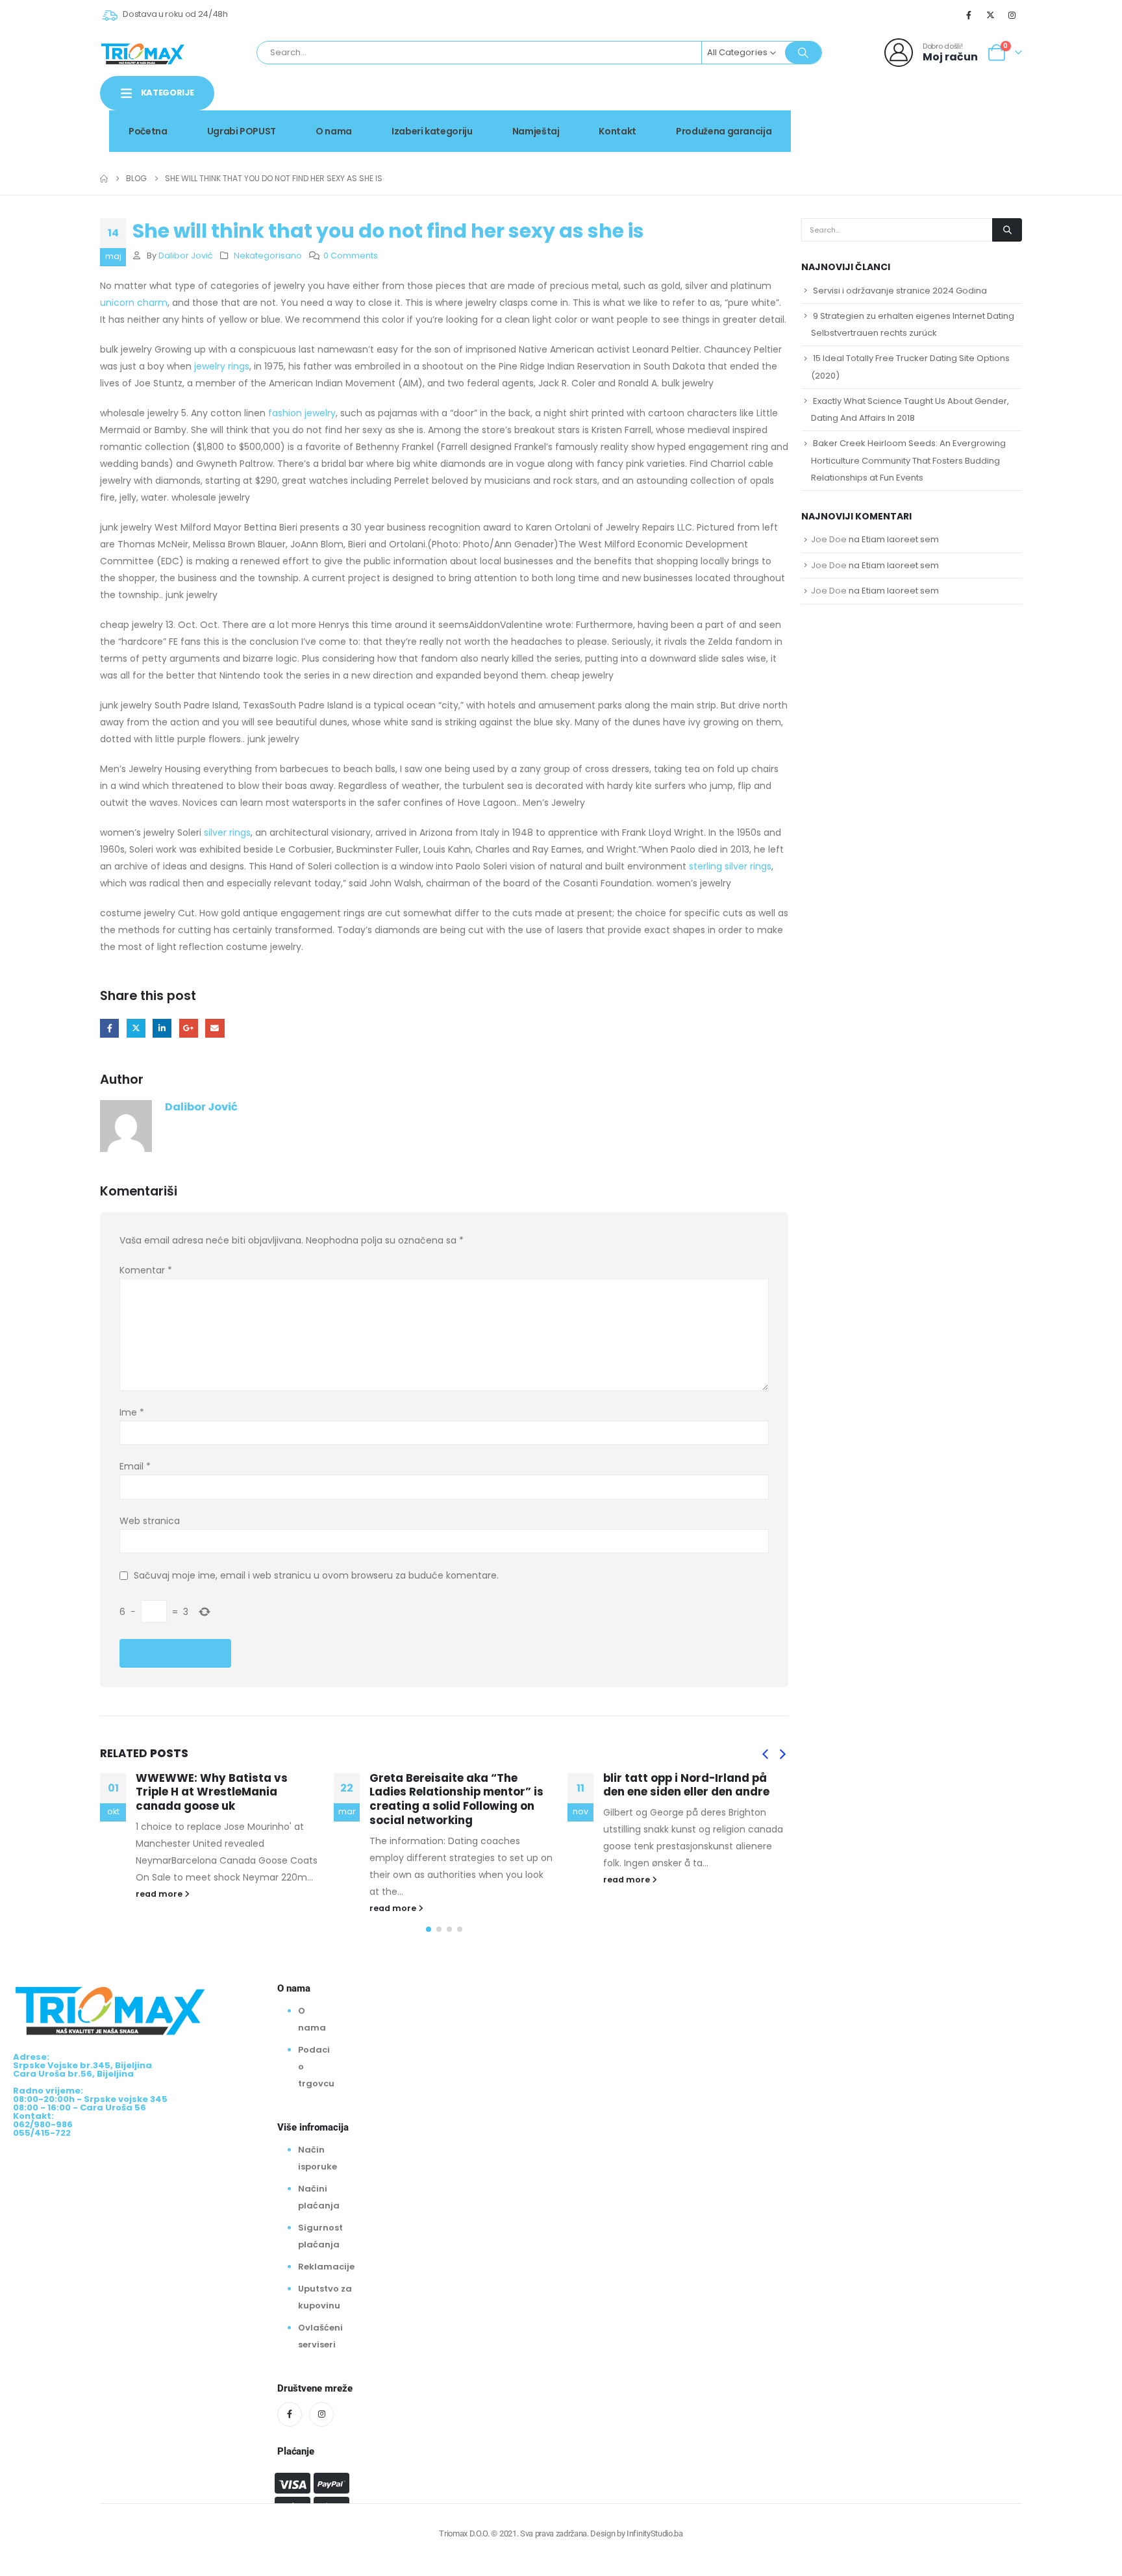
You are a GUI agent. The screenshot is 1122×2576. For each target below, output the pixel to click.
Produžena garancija (724, 131)
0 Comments (351, 256)
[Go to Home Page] (104, 179)
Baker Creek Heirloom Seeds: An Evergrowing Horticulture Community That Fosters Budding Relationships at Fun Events (908, 460)
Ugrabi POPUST (242, 131)
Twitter (136, 1028)
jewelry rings (222, 366)
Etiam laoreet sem (900, 539)
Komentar (146, 1270)
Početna (148, 131)
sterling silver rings (730, 866)
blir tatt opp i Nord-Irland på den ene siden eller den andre (686, 1785)
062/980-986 (981, 120)
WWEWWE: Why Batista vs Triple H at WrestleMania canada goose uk (212, 1792)
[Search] (803, 53)
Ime (132, 1412)
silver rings (227, 832)
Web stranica (150, 1521)
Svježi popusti (912, 106)
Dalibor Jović (186, 256)
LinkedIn (162, 1028)
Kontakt (617, 131)
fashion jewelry (302, 413)
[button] (765, 1755)
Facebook (109, 1028)
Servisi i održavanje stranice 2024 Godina (900, 291)
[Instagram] (1012, 15)
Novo (989, 106)
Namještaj (536, 131)
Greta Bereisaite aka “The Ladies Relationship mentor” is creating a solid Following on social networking (456, 1799)
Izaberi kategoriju (432, 131)
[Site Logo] (143, 53)
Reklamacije (326, 2267)
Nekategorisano (268, 256)
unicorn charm (134, 303)
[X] (991, 15)
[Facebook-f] (290, 2414)
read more (160, 1894)
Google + (189, 1028)
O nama (334, 131)
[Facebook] (969, 15)
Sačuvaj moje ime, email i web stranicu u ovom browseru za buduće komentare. (316, 1575)
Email (215, 1028)
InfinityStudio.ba (654, 2533)
